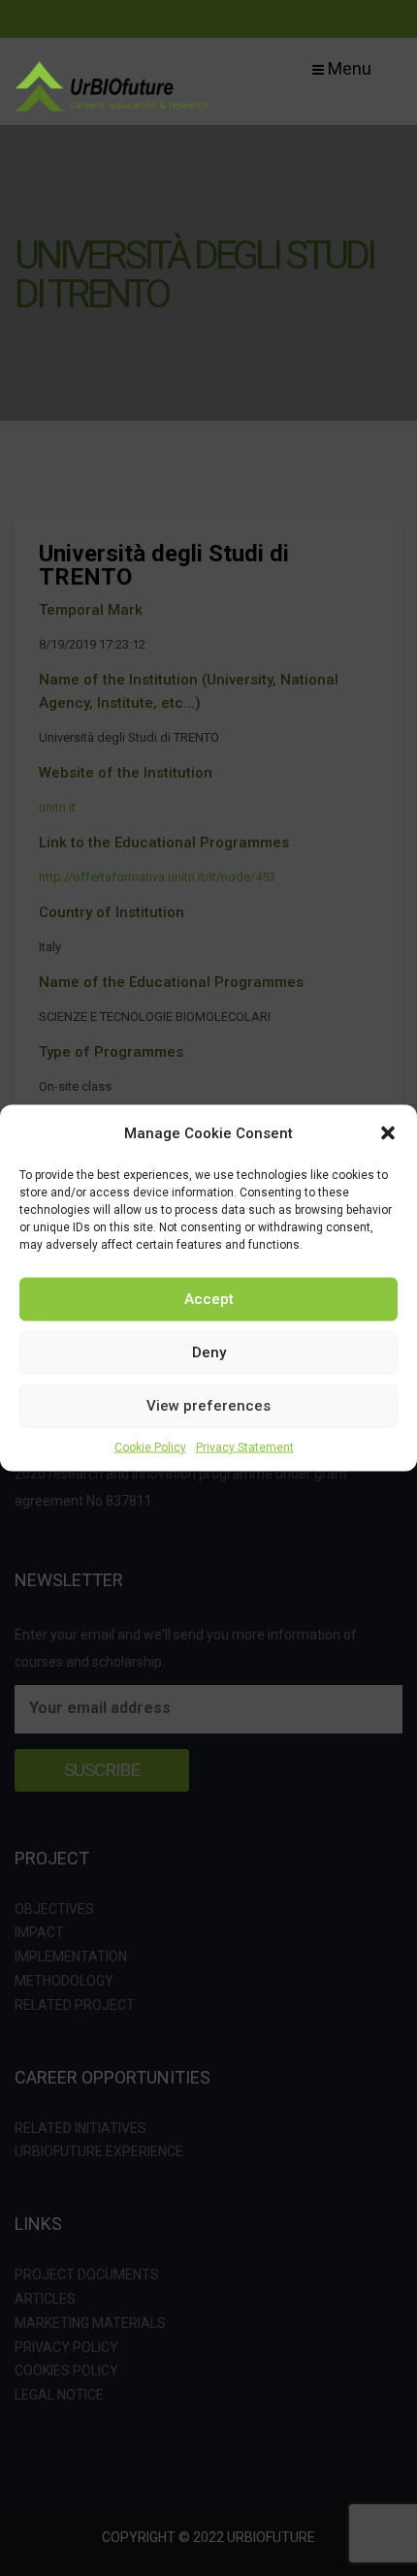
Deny (209, 1352)
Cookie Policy (150, 1447)
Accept (209, 1299)
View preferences (208, 1406)
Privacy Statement (245, 1447)
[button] (388, 1132)
